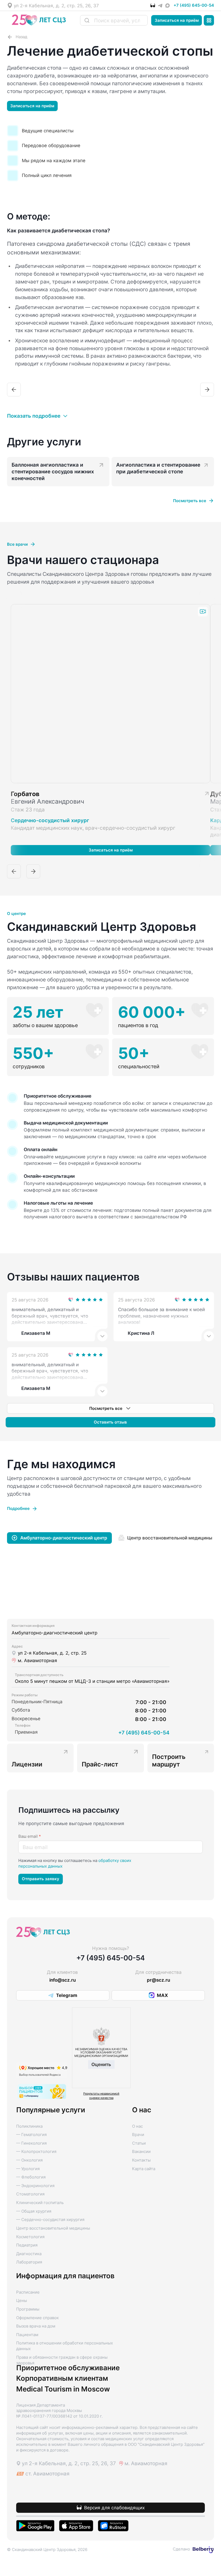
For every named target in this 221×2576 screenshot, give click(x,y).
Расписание (28, 2292)
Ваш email (30, 1836)
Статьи (139, 2143)
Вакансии (141, 2152)
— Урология (28, 2169)
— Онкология (29, 2160)
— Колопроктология (36, 2152)
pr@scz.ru (158, 1980)
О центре (16, 914)
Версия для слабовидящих (114, 2508)
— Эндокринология (35, 2186)
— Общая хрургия (34, 2211)
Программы (28, 2309)
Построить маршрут (169, 1760)
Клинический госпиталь (40, 2203)
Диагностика (29, 2254)
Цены (22, 2301)
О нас (137, 2126)
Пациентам (27, 2335)
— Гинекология (31, 2143)
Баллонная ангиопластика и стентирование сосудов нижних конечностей (53, 471)
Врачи (138, 2135)
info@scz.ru (63, 1980)
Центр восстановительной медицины (53, 2228)
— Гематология (31, 2135)
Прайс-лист (100, 1764)
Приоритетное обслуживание (68, 2368)
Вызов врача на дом (36, 2326)
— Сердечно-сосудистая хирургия (50, 2220)
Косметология (30, 2237)
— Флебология (31, 2177)
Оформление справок (37, 2318)
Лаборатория (29, 2262)
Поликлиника (29, 2126)
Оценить (101, 2064)
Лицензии (27, 1764)
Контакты (141, 2160)
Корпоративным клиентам (62, 2378)
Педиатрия (27, 2245)
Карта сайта (144, 2169)
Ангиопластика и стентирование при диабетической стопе (158, 468)
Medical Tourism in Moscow (63, 2389)
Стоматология (30, 2194)
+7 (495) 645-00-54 (194, 5)
